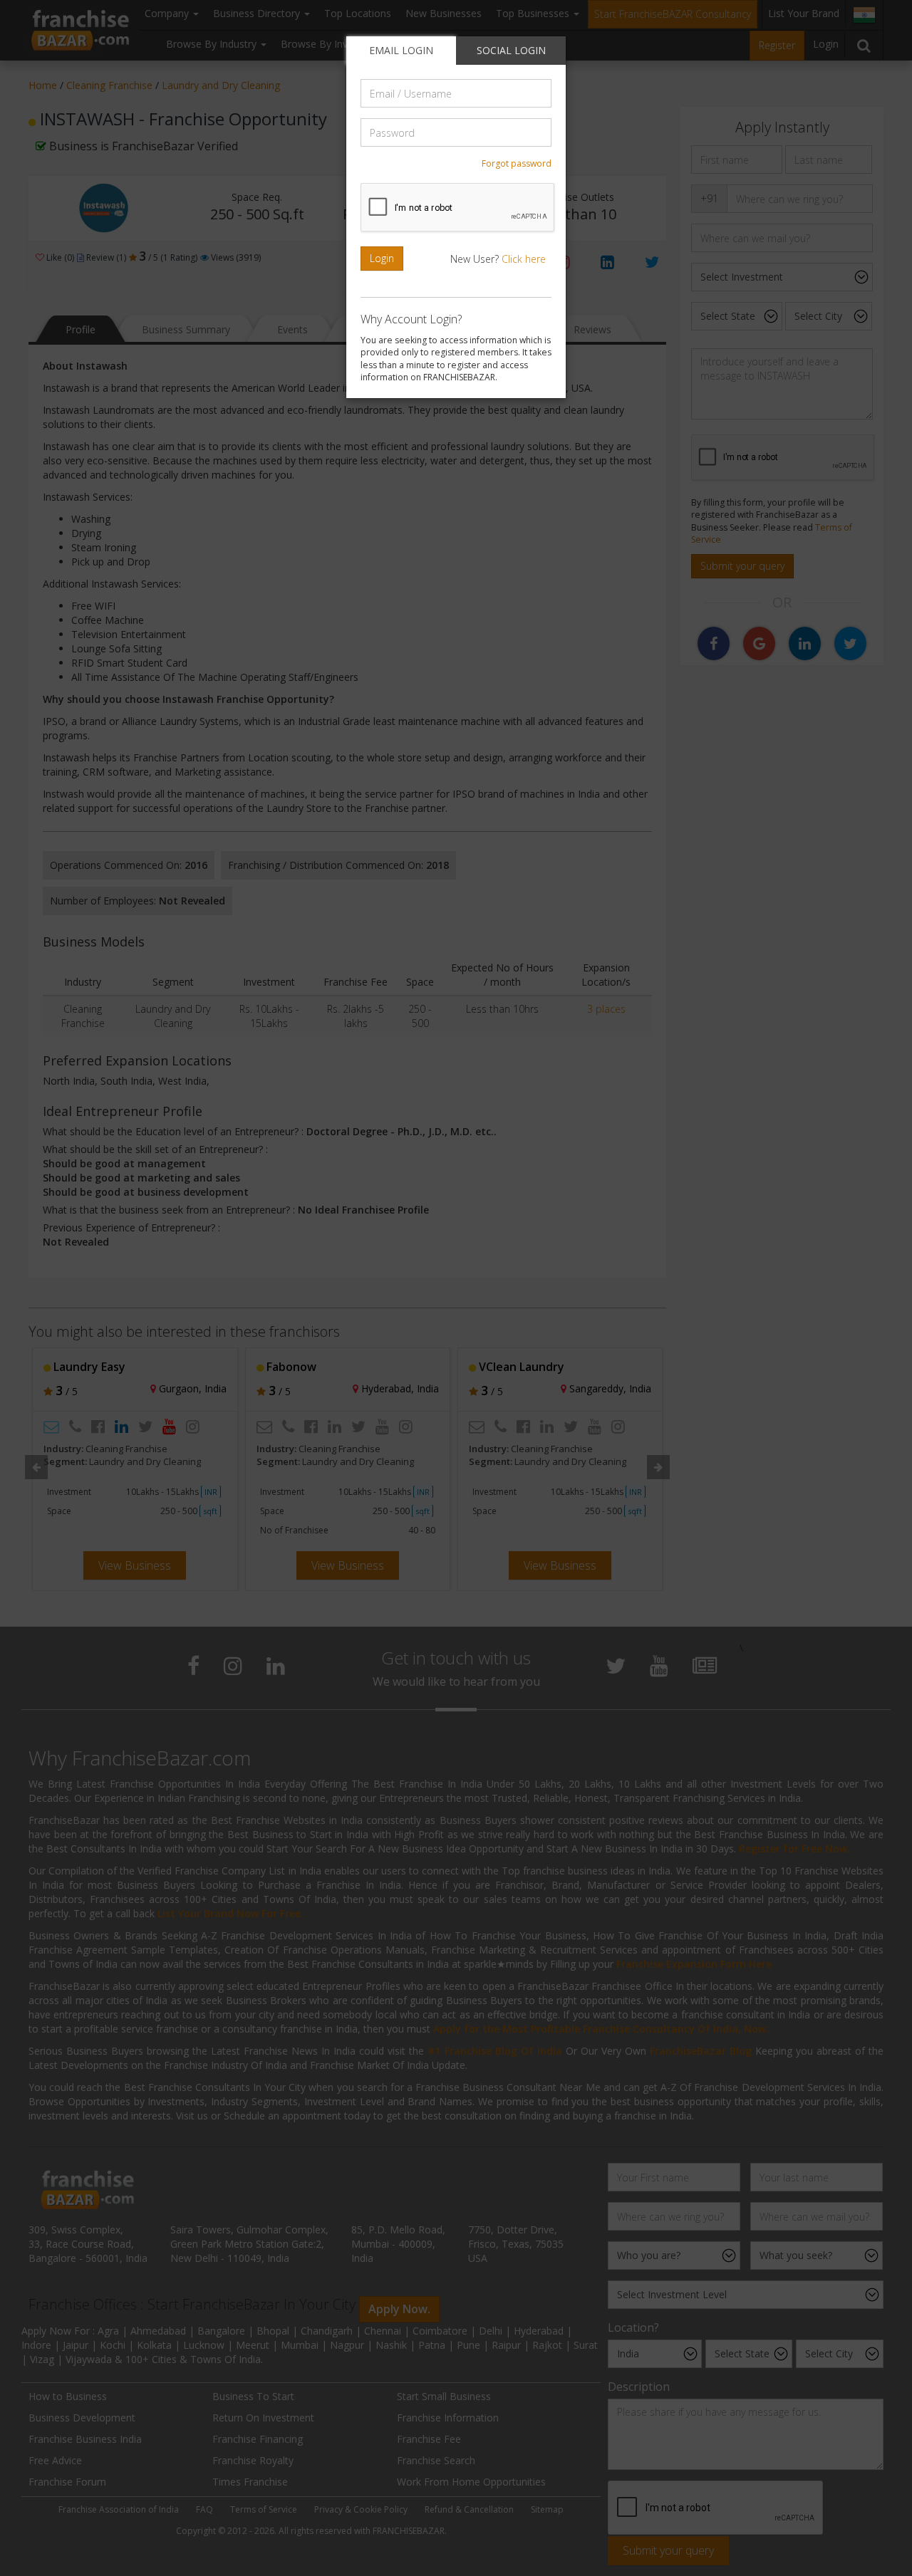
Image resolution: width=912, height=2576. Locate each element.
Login (382, 258)
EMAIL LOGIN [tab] (401, 50)
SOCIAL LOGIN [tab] (511, 50)
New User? (498, 259)
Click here (524, 259)
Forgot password (517, 163)
